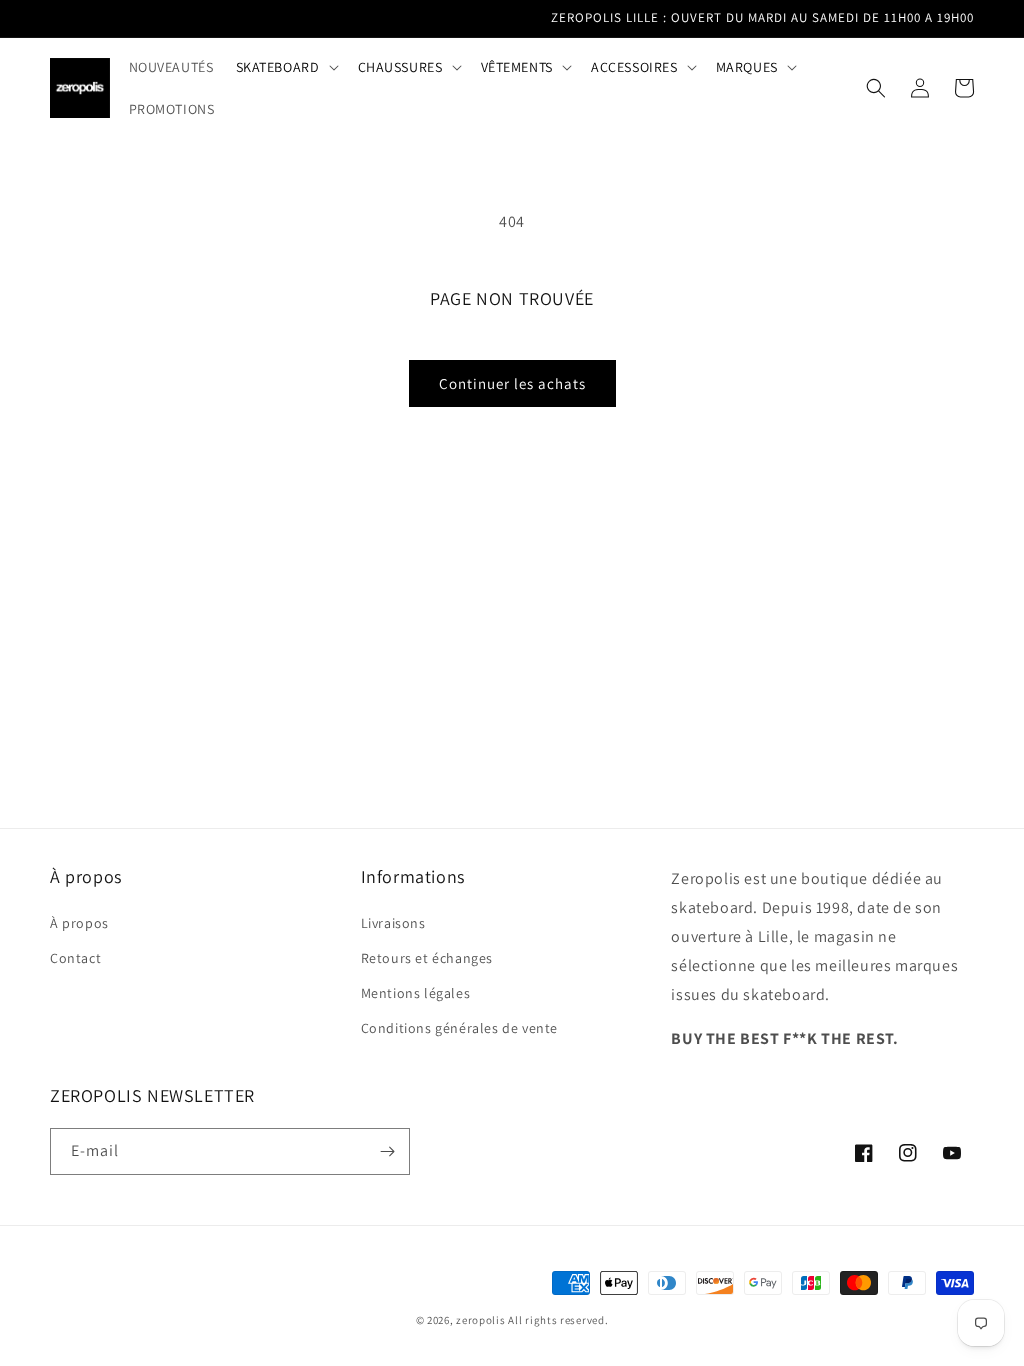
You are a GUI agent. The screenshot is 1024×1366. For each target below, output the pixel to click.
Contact (75, 958)
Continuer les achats (512, 383)
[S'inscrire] (387, 1151)
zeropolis (480, 1320)
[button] (286, 67)
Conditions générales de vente (459, 1028)
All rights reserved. (558, 1320)
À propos (79, 923)
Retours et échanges (427, 958)
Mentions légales (416, 993)
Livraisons (393, 923)
